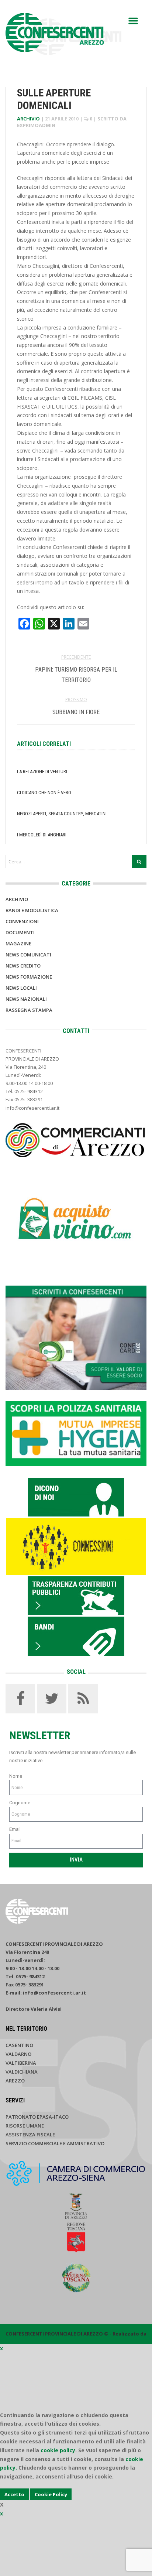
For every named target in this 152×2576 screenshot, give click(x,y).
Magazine (18, 944)
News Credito (23, 966)
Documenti (20, 932)
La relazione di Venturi (42, 772)
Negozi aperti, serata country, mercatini (62, 814)
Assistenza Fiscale (30, 2135)
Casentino (19, 2045)
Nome (16, 1776)
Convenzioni (22, 921)
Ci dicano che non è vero (44, 793)
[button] (133, 21)
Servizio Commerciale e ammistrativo (55, 2143)
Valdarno (18, 2054)
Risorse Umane (25, 2126)
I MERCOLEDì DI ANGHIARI (42, 835)
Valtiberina (21, 2063)
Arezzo (15, 2081)
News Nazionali (26, 999)
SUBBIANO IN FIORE (76, 712)
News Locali (21, 988)
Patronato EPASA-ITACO (37, 2117)
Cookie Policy (51, 2494)
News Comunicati (28, 955)
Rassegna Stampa (29, 1010)
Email (15, 1829)
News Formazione (29, 977)
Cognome (20, 1803)
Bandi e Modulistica (32, 910)
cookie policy (58, 2450)
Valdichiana (22, 2072)
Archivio (28, 119)
